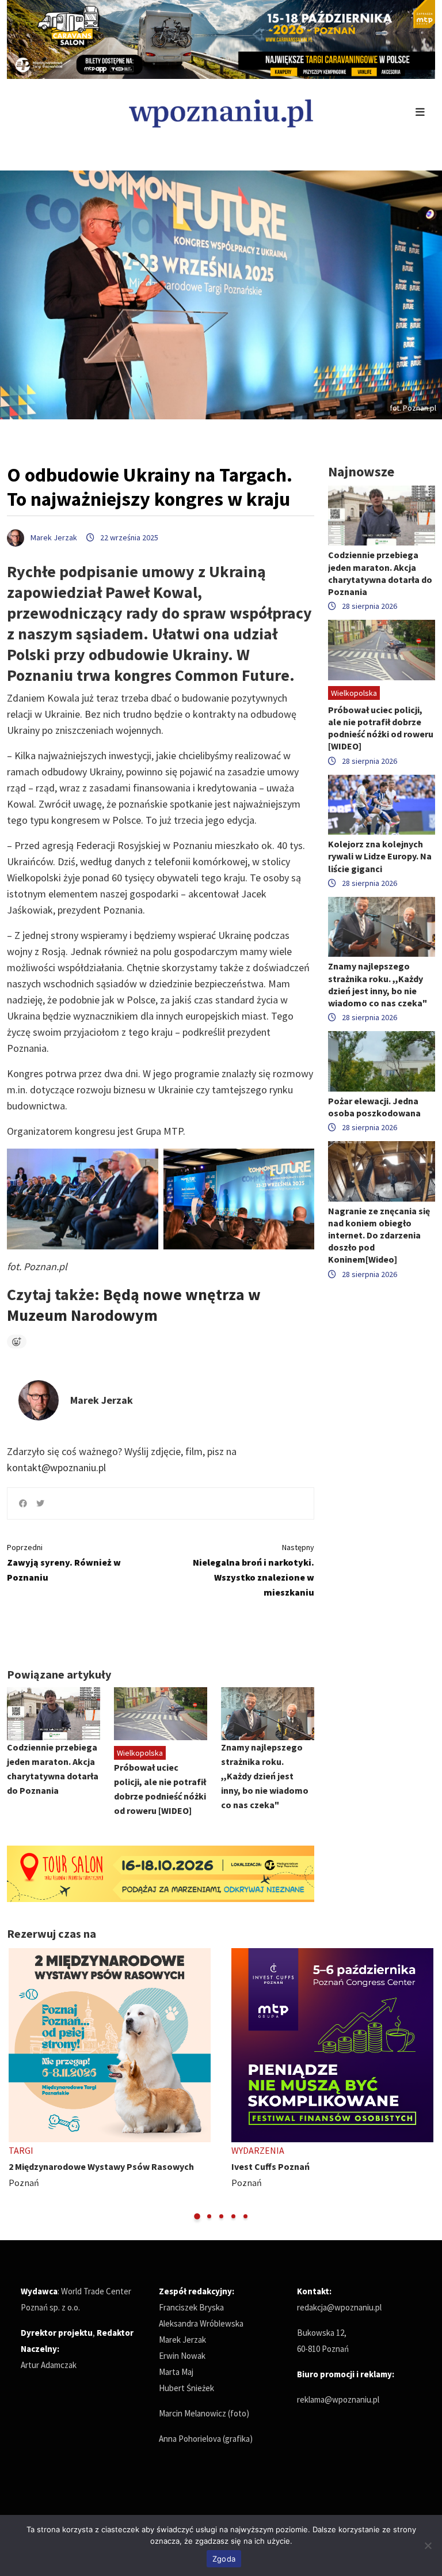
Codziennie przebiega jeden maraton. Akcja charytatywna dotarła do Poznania (380, 573)
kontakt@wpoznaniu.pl (56, 1467)
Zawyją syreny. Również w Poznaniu (64, 1562)
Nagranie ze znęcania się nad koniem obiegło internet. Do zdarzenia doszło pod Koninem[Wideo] (379, 1235)
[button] (197, 2216)
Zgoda (224, 2559)
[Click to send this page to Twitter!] (40, 1503)
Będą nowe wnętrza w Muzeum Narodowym (134, 1305)
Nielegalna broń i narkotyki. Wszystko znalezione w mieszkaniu (254, 1570)
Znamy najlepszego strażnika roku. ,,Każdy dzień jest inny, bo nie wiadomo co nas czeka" (265, 1776)
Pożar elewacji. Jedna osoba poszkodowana (374, 1107)
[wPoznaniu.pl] (221, 112)
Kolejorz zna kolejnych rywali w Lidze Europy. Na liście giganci (380, 856)
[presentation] (17, 2084)
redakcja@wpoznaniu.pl (339, 2307)
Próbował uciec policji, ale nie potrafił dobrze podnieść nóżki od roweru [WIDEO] (381, 728)
